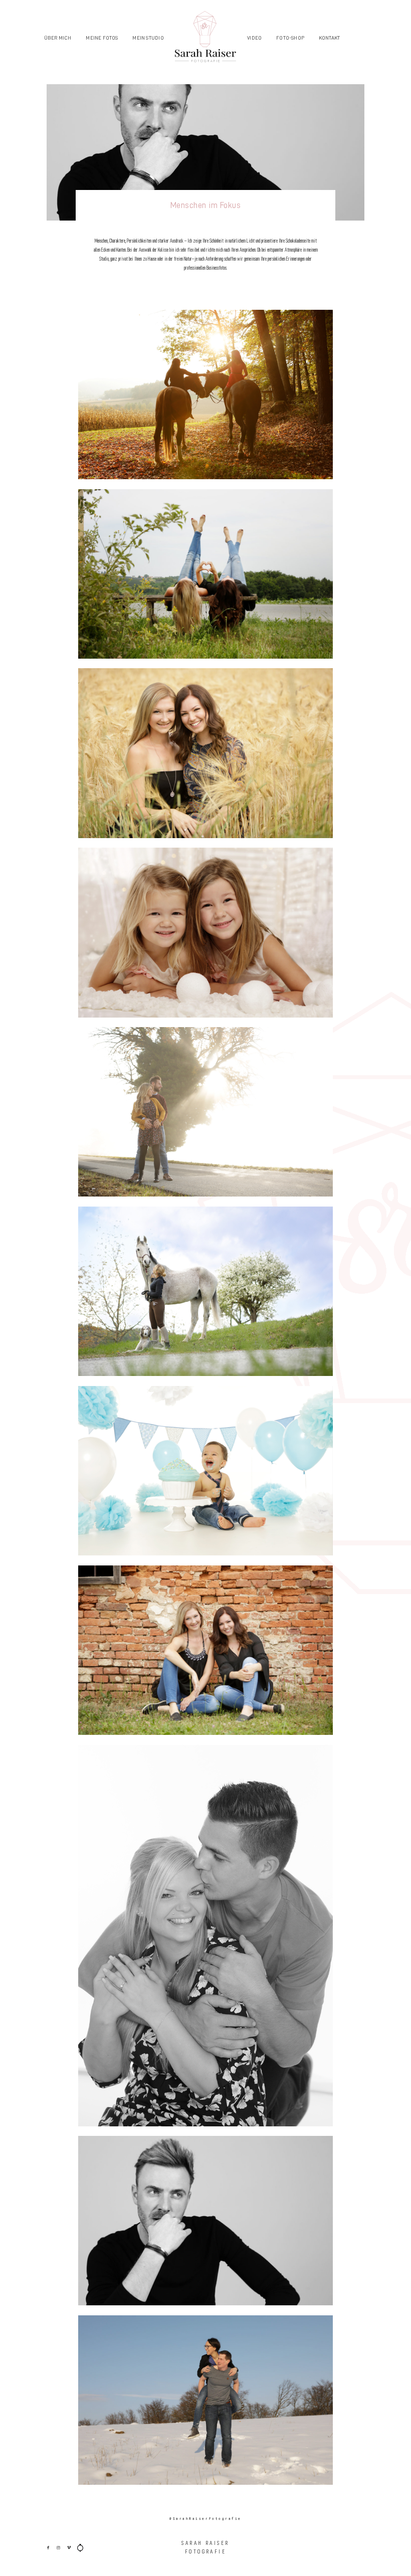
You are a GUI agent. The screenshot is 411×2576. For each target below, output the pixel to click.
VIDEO (254, 38)
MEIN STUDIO (148, 38)
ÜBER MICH (58, 38)
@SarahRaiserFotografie (205, 2519)
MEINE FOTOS (102, 38)
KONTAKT (329, 38)
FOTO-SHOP (290, 38)
